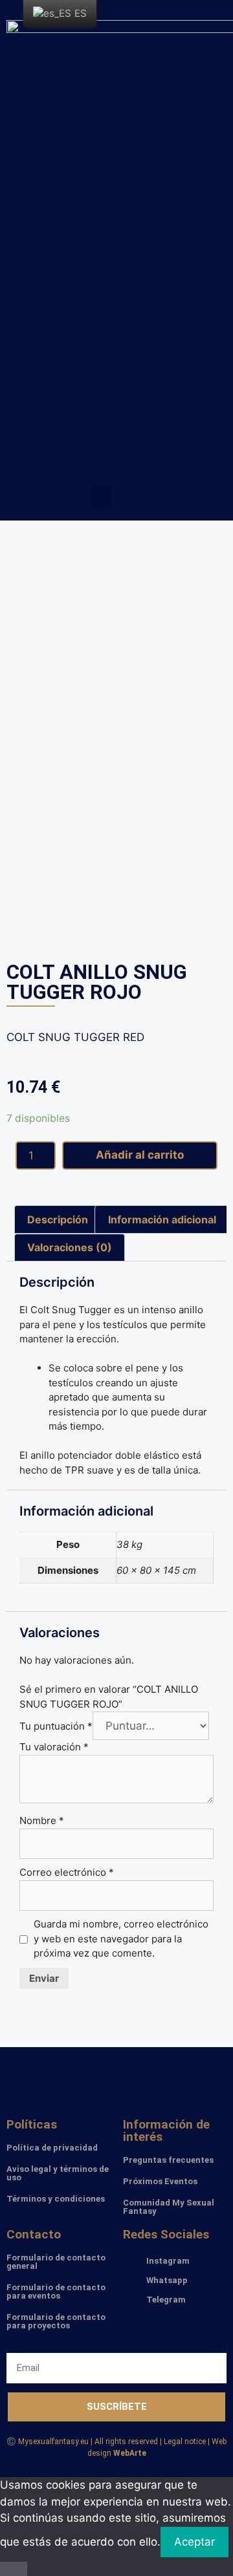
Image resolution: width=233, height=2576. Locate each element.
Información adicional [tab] (162, 1219)
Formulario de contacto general (56, 2262)
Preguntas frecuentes (168, 2160)
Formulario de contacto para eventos (56, 2292)
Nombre (42, 1820)
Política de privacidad (52, 2148)
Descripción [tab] (58, 1219)
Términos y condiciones (56, 2199)
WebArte (130, 2453)
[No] (14, 2569)
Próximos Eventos (160, 2181)
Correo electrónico (67, 1872)
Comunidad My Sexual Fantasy (169, 2207)
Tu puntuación (56, 1726)
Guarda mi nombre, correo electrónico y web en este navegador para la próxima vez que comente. (121, 1938)
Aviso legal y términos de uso (58, 2173)
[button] (101, 497)
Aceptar (194, 2542)
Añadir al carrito (140, 1155)
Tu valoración (54, 1747)
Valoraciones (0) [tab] (70, 1247)
